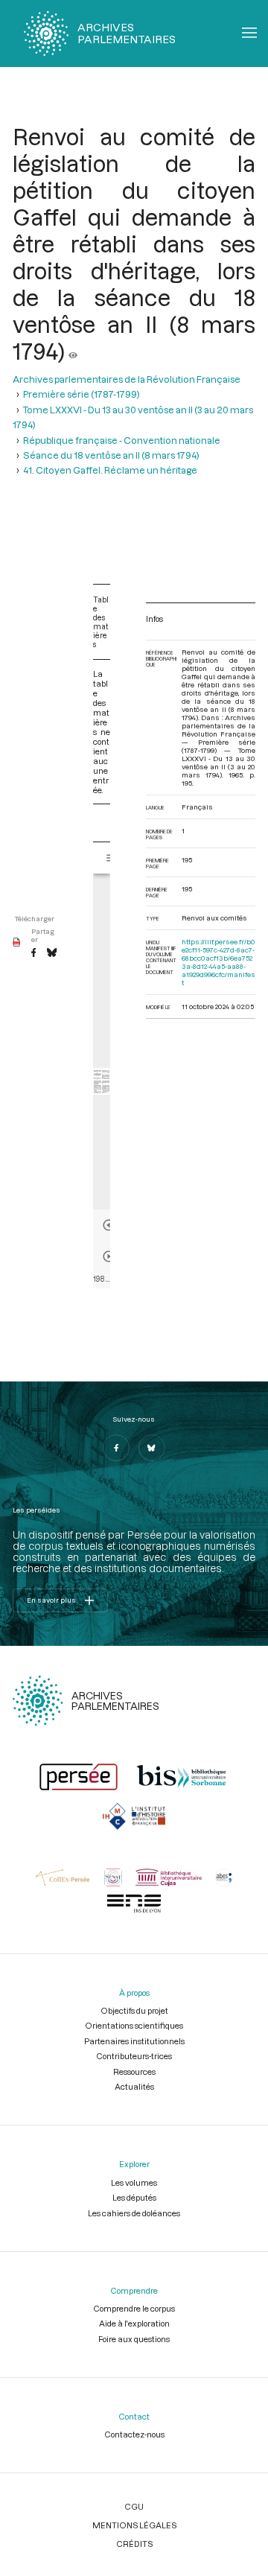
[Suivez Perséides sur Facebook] (116, 1448)
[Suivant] (109, 1256)
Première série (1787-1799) (82, 394)
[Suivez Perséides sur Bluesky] (152, 1448)
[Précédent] (109, 1225)
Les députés (134, 2197)
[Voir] (73, 351)
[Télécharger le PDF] (17, 943)
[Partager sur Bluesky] (52, 953)
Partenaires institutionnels (134, 2041)
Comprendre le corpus (134, 2308)
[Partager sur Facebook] (33, 953)
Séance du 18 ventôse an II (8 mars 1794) (111, 455)
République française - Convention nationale (122, 440)
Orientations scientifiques (134, 2025)
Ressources (134, 2071)
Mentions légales (134, 2525)
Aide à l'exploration (134, 2323)
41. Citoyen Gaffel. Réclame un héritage (110, 470)
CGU (134, 2506)
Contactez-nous (134, 2434)
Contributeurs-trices (134, 2056)
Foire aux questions (134, 2339)
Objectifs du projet (134, 2010)
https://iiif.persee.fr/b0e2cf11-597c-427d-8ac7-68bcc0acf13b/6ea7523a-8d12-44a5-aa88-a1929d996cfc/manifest (218, 962)
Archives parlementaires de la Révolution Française (127, 379)
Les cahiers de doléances (134, 2213)
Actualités (134, 2086)
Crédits (134, 2544)
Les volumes (134, 2182)
